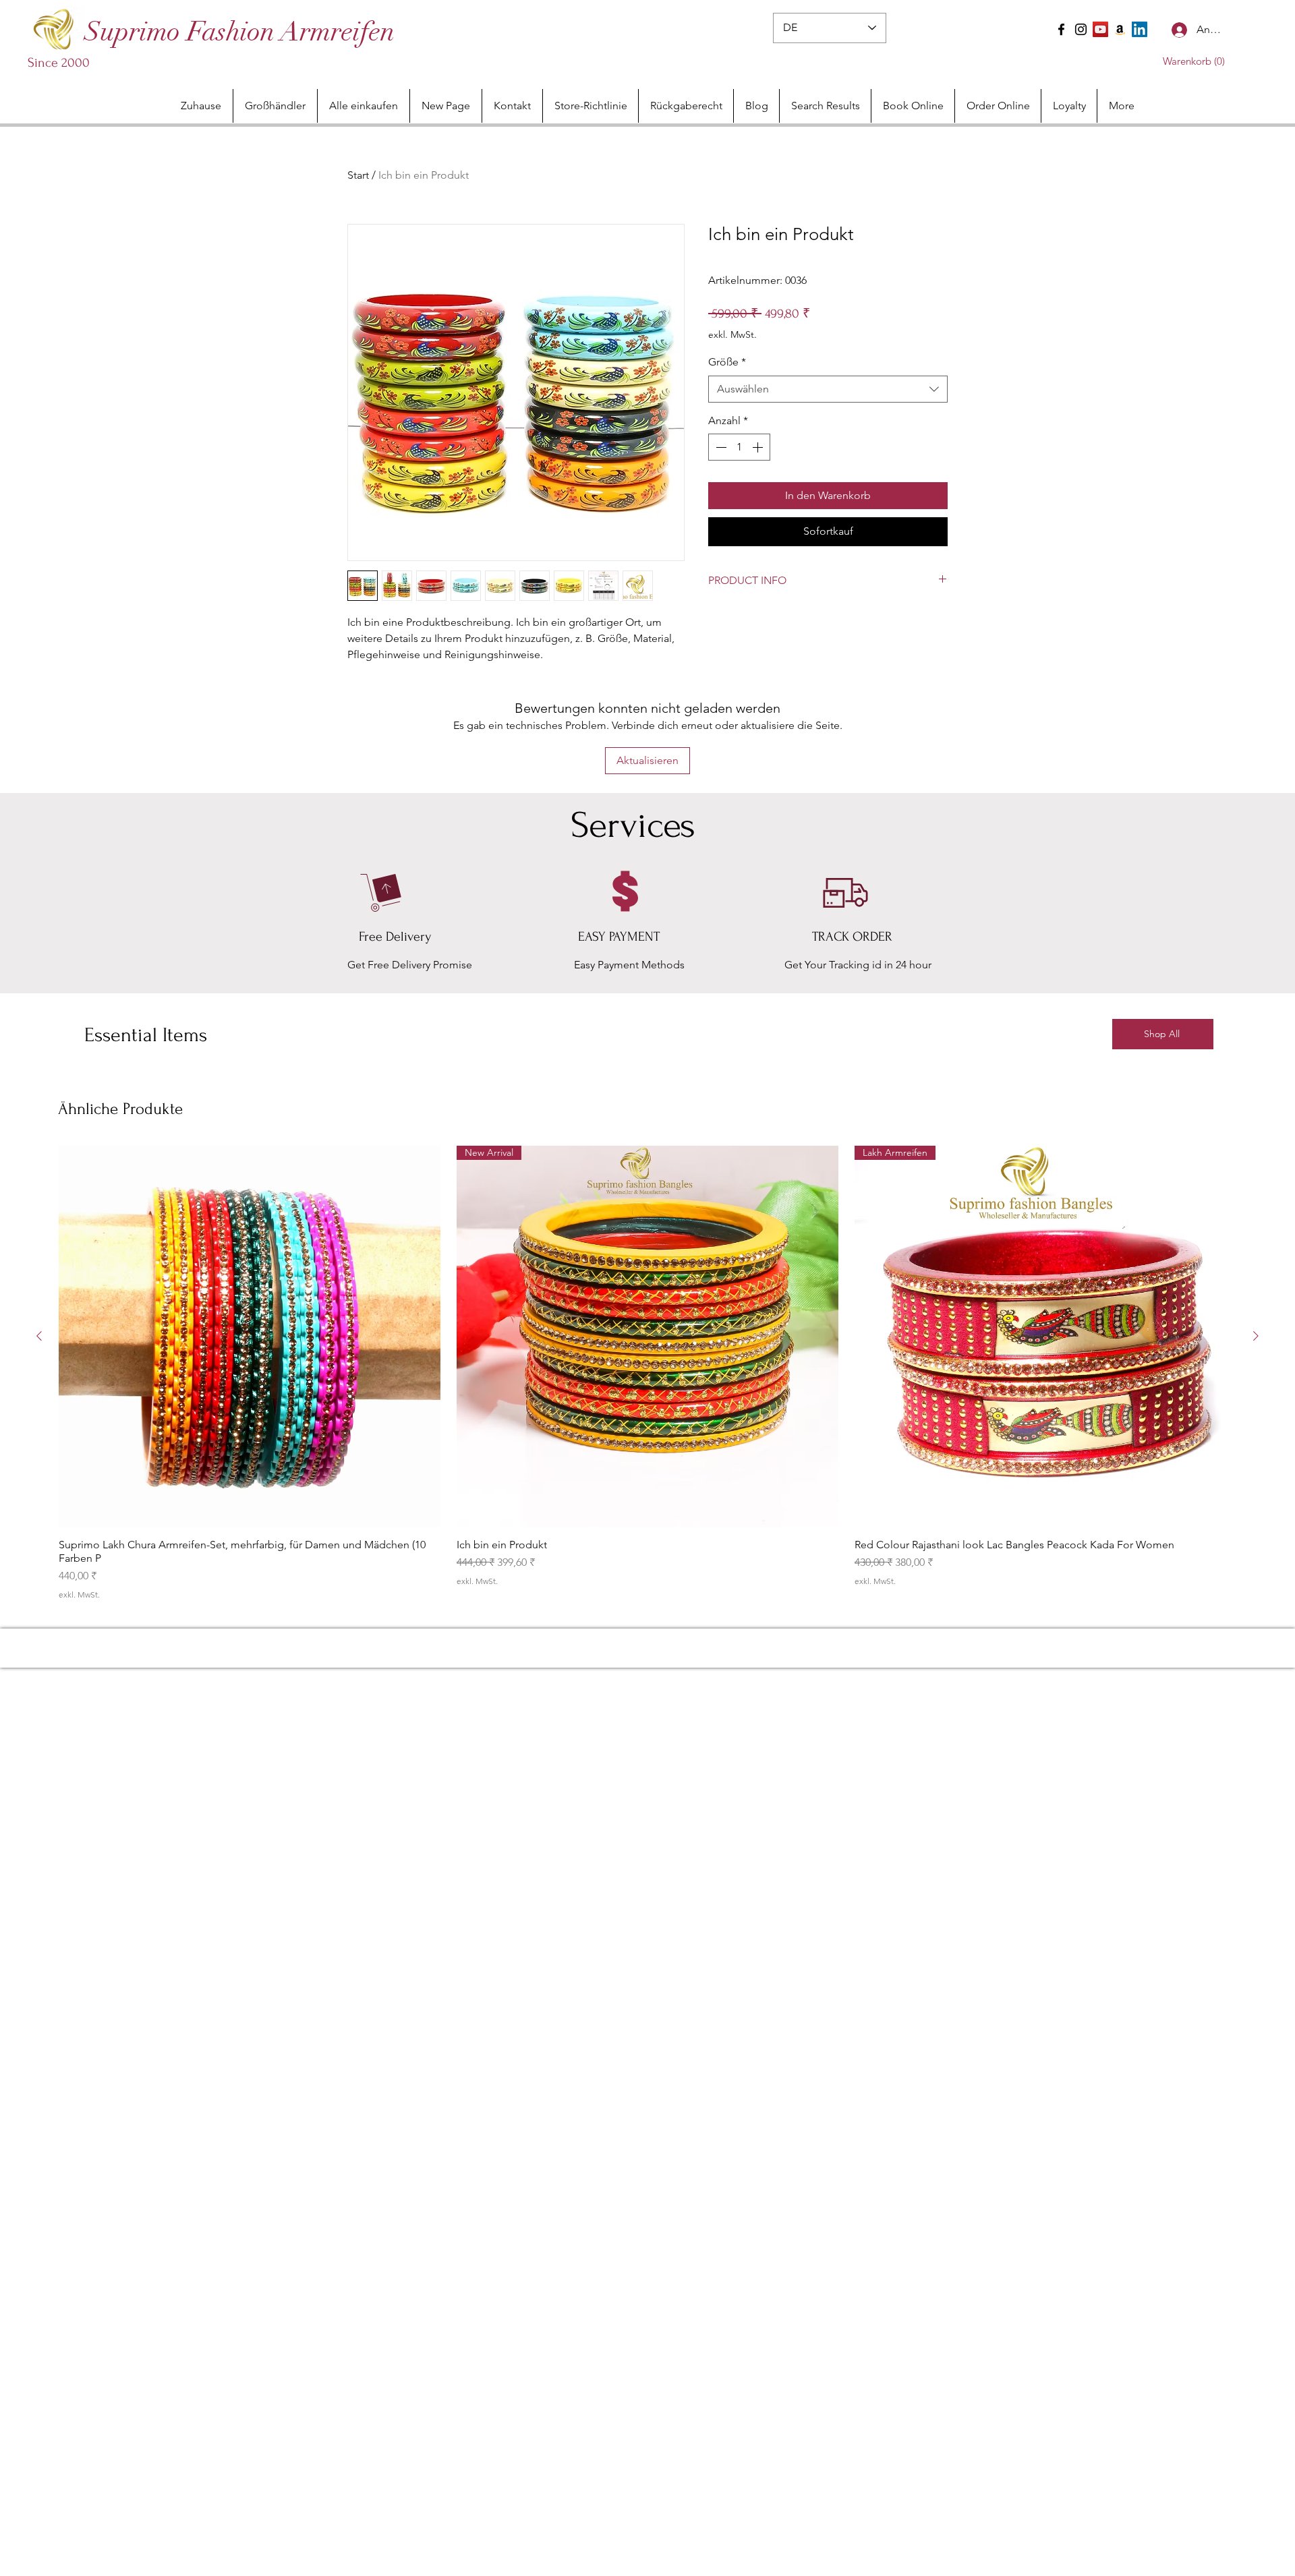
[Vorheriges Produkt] (39, 1336)
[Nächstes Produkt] (1256, 1336)
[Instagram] (1081, 29)
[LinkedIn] (1140, 29)
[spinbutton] (739, 447)
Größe (727, 362)
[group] (647, 1373)
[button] (1182, 61)
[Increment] (759, 447)
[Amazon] (1120, 29)
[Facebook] (1061, 29)
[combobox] (828, 389)
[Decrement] (720, 447)
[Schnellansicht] (250, 1337)
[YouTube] (1100, 29)
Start (358, 175)
